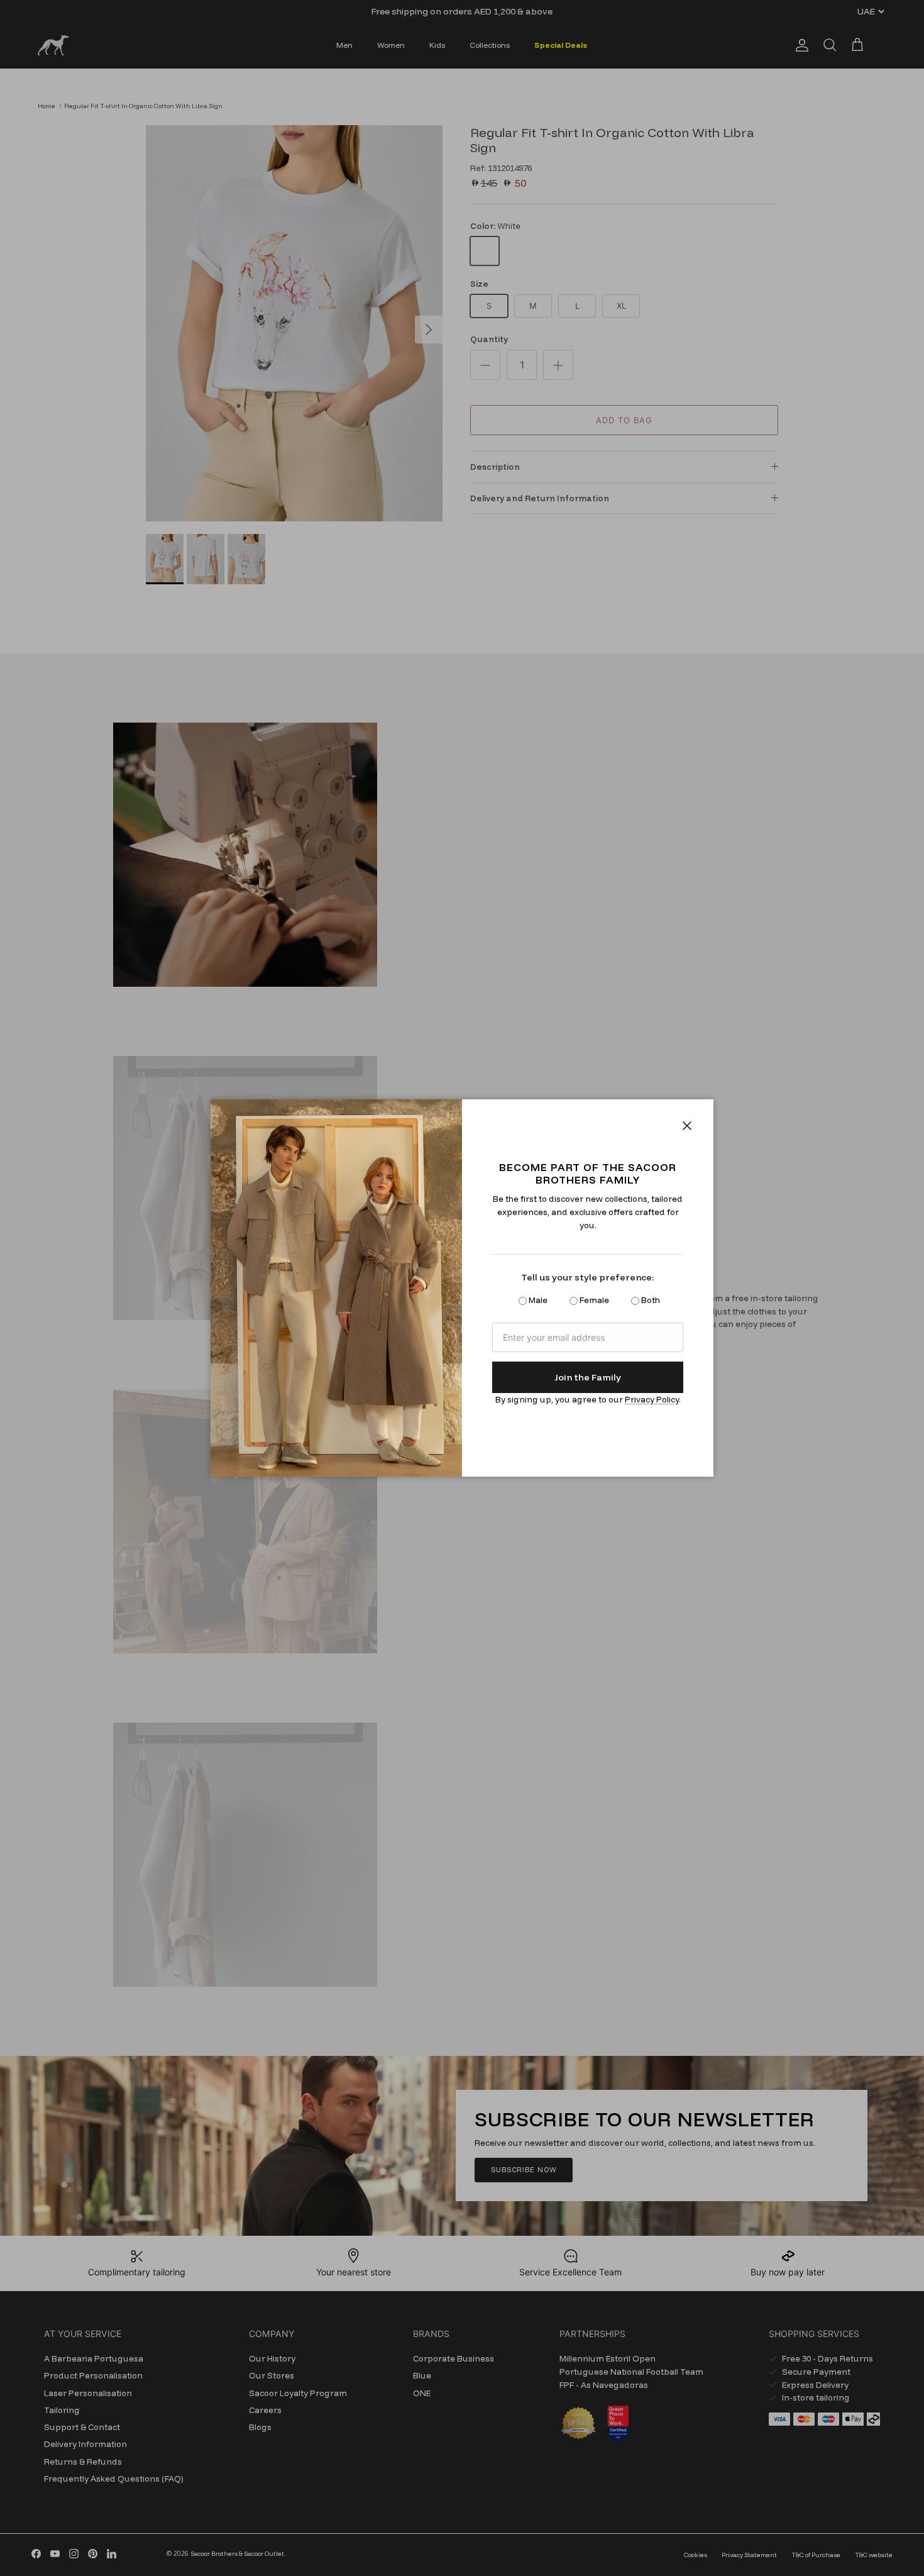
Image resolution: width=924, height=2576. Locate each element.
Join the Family (588, 1377)
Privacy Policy (652, 1399)
